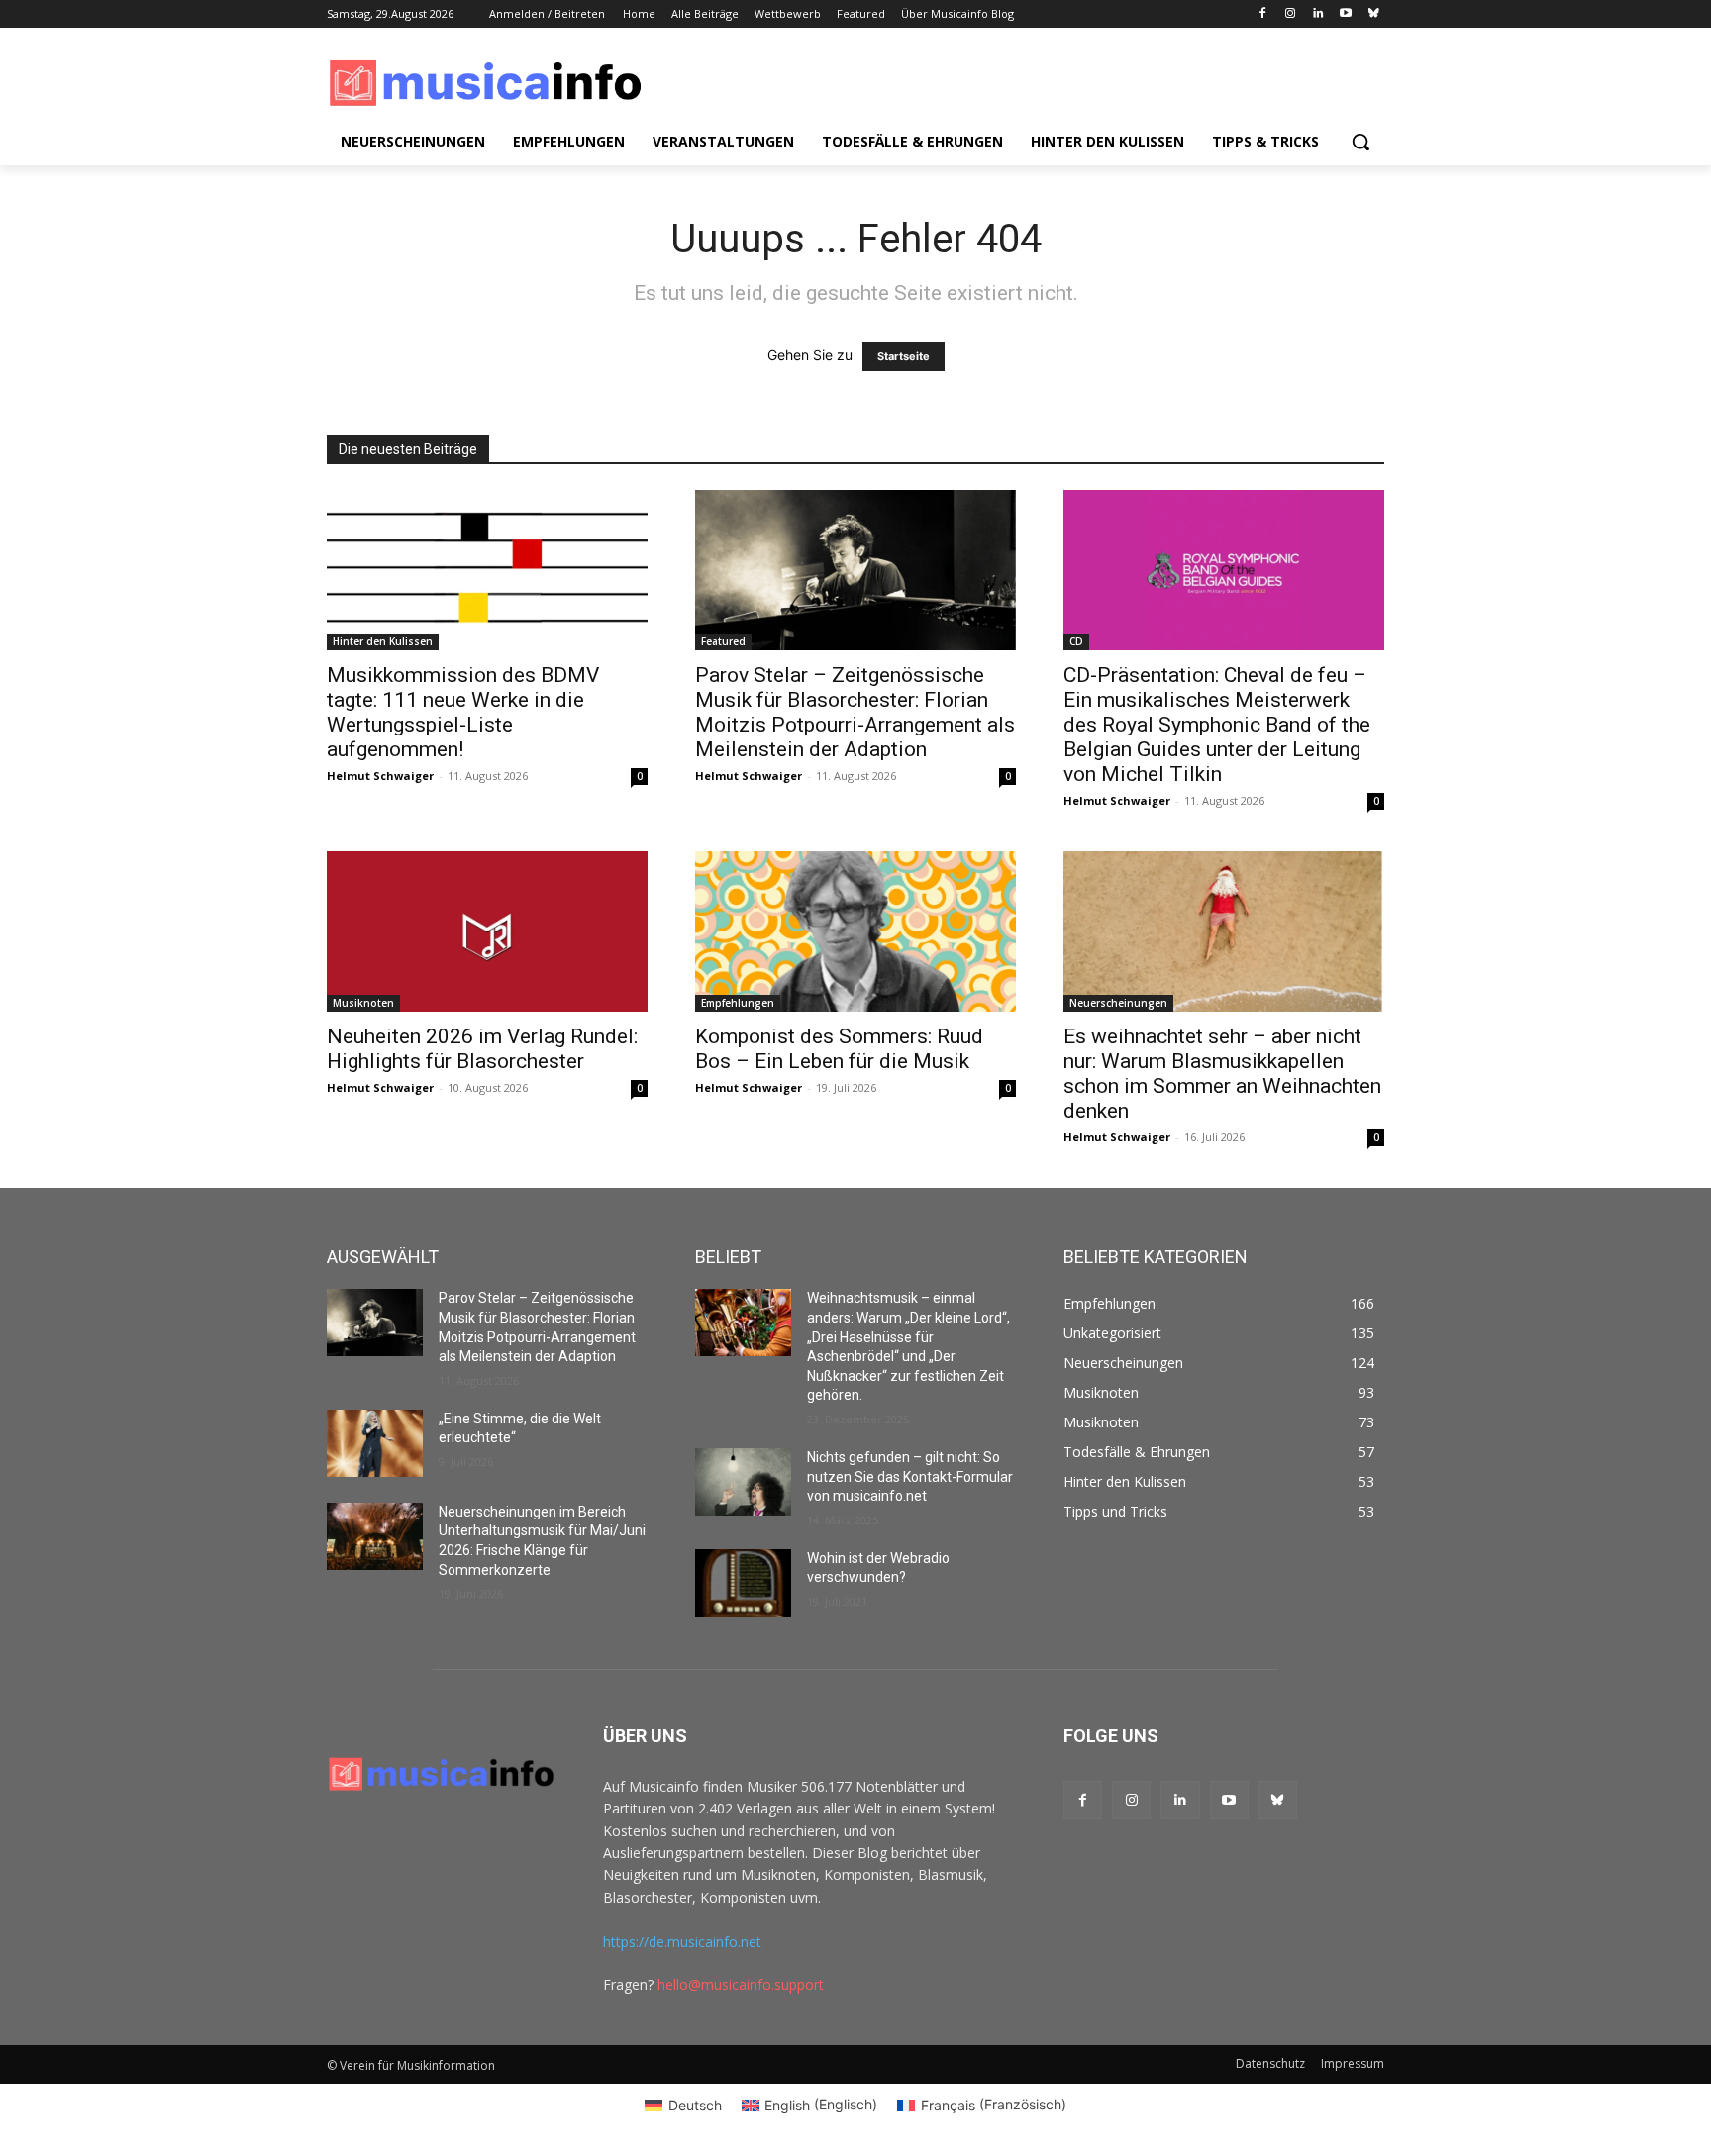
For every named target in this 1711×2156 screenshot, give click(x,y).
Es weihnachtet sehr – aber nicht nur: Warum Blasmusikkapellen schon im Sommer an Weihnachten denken (1222, 1074)
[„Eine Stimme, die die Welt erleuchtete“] (375, 1443)
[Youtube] (1345, 14)
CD (1076, 641)
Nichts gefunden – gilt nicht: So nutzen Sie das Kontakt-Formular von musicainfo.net (910, 1476)
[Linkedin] (1318, 14)
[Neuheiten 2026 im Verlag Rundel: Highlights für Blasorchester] (487, 931)
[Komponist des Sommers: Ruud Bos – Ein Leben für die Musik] (855, 931)
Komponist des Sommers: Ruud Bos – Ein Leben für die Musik (839, 1049)
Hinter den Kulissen (383, 641)
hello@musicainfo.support (741, 1984)
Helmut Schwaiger (380, 776)
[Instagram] (1291, 14)
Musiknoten (363, 1003)
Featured (723, 641)
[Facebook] (1263, 14)
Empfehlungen (738, 1003)
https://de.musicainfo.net (682, 1942)
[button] (1360, 142)
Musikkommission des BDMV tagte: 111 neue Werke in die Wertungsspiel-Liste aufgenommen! (463, 712)
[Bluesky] (1373, 14)
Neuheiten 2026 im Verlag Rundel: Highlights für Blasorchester (482, 1049)
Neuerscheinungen (1118, 1003)
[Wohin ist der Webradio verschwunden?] (743, 1583)
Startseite (904, 356)
